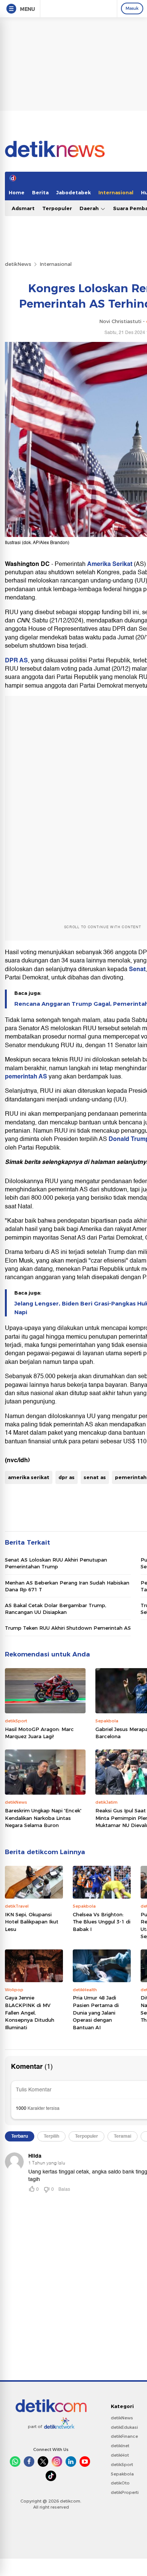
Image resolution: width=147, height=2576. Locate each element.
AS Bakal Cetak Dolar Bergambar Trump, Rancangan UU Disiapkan (56, 1609)
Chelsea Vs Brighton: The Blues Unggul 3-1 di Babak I (102, 1922)
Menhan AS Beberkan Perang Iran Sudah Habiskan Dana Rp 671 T (67, 1586)
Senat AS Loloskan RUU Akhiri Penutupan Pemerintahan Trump (56, 1563)
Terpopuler (57, 208)
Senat (137, 969)
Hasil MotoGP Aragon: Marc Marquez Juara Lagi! (39, 1733)
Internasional (116, 192)
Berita (40, 192)
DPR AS (16, 660)
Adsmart (23, 208)
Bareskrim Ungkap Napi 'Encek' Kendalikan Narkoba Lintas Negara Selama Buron (43, 1818)
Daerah (90, 208)
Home (17, 192)
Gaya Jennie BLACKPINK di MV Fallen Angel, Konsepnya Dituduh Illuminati (30, 2012)
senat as (95, 1477)
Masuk (132, 8)
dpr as (67, 1477)
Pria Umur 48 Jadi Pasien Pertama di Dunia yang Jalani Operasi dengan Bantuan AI (96, 2012)
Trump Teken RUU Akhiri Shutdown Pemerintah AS (68, 1628)
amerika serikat (29, 1477)
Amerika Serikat (110, 564)
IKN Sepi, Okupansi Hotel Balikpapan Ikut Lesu (32, 1922)
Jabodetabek (73, 192)
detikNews (18, 264)
